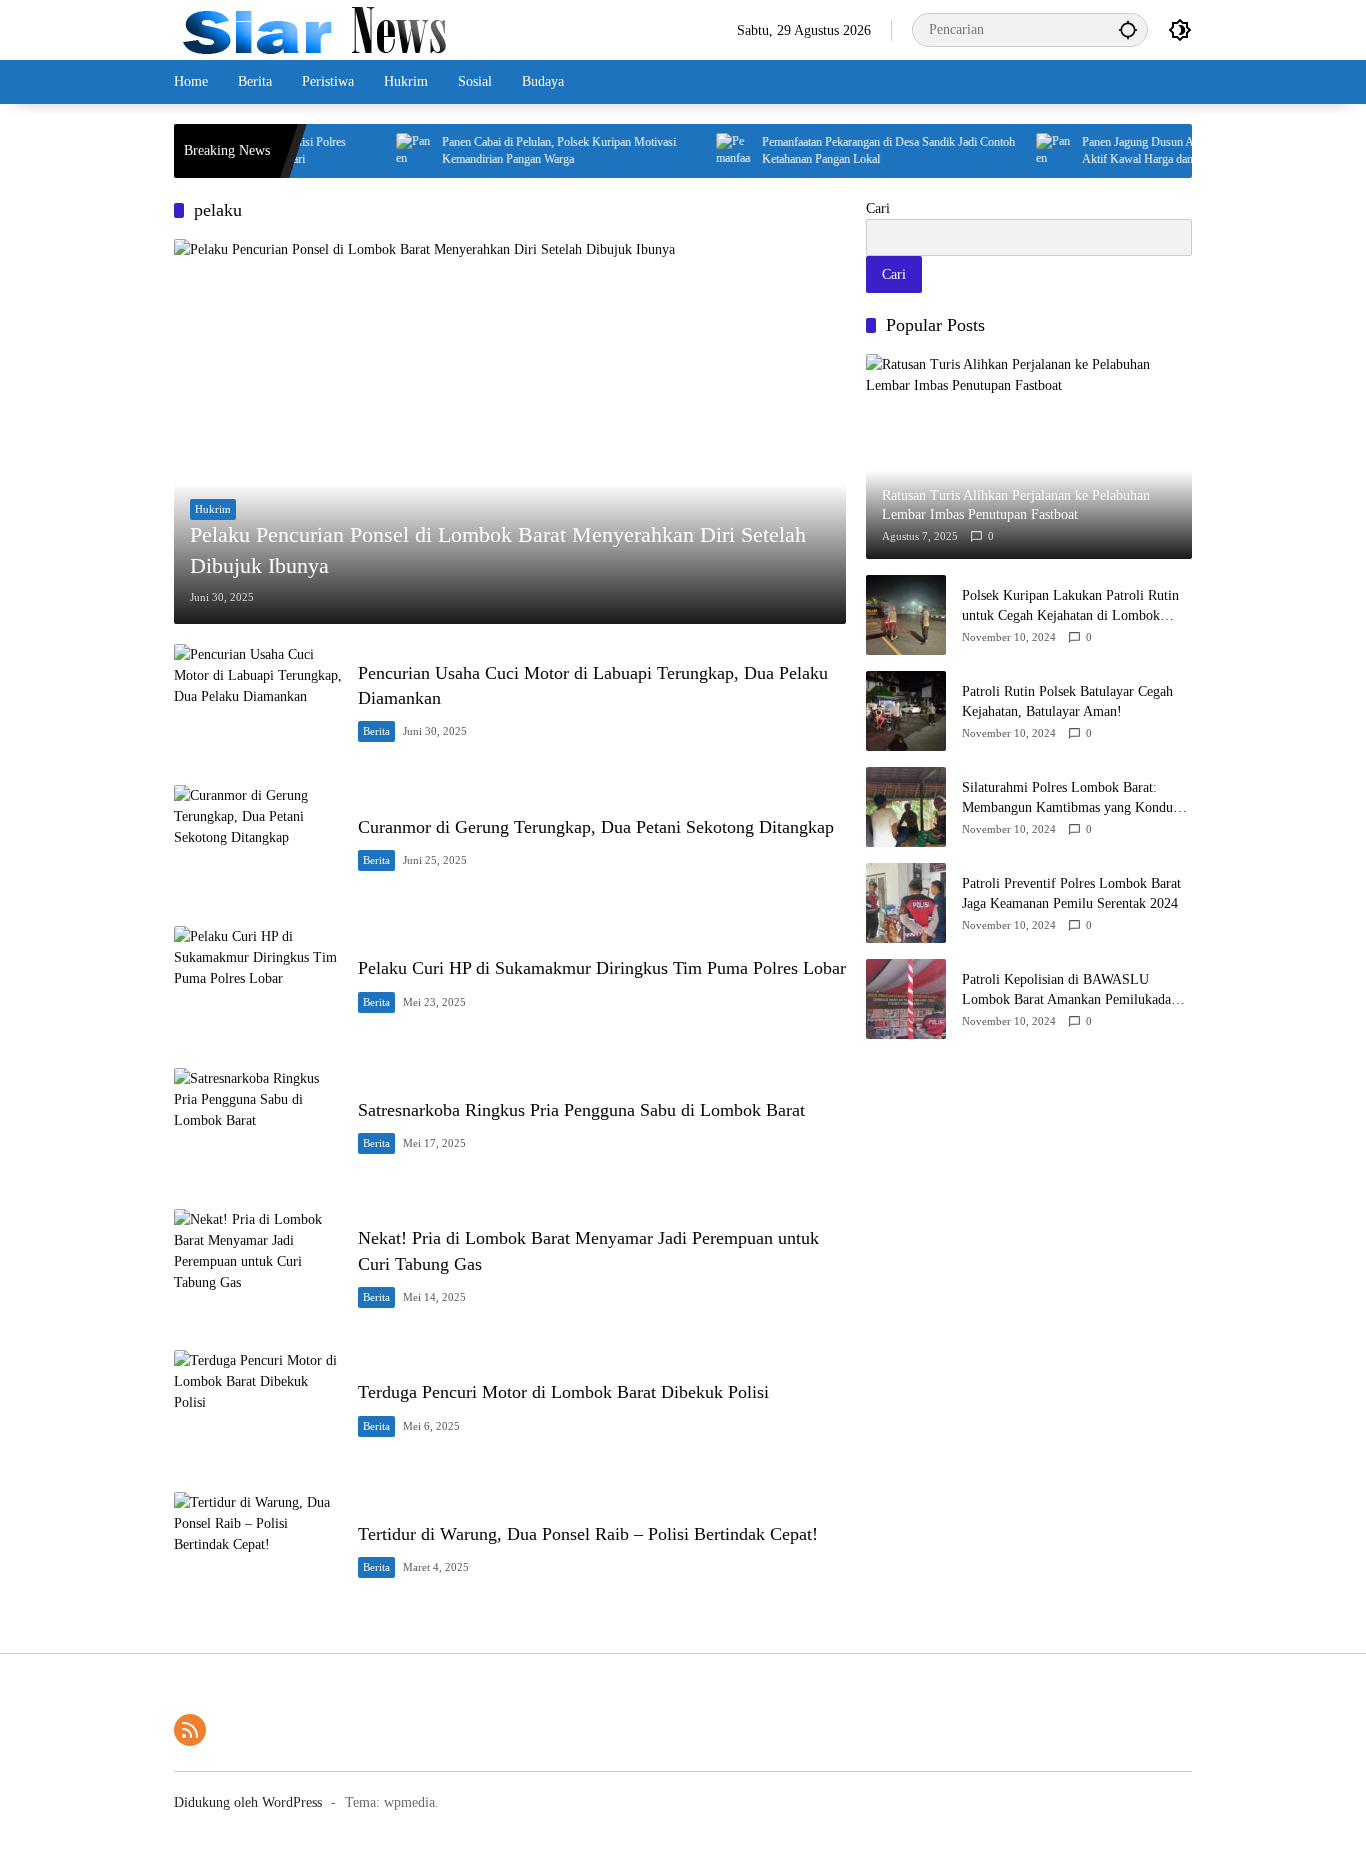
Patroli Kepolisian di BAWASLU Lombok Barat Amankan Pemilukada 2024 (1066, 990)
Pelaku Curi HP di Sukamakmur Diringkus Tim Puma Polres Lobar (602, 968)
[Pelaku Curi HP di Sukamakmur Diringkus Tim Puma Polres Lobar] (258, 986)
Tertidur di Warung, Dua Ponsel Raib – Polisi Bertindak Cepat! (588, 1534)
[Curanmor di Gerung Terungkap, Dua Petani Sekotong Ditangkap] (258, 845)
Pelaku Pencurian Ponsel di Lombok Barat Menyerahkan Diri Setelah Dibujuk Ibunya (498, 550)
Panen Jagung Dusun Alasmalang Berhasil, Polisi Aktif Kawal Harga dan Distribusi (1170, 150)
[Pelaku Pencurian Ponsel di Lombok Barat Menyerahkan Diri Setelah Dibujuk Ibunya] (510, 431)
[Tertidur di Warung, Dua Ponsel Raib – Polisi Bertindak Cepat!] (258, 1552)
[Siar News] (314, 28)
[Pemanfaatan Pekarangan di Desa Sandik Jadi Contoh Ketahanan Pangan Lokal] (705, 151)
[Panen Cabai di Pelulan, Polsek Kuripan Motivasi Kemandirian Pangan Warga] (385, 151)
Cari (878, 208)
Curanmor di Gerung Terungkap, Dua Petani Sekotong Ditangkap (596, 827)
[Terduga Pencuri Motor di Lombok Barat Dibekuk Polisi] (258, 1410)
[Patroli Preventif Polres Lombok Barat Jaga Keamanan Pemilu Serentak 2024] (906, 903)
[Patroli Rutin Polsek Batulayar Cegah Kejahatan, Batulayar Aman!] (906, 711)
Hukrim (213, 509)
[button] (1128, 29)
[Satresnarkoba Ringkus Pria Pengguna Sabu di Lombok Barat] (258, 1128)
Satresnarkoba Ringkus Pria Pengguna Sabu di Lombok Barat (581, 1110)
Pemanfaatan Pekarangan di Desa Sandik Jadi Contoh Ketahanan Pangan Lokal (859, 150)
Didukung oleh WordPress (248, 1802)
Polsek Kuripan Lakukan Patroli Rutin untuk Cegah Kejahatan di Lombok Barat (1070, 606)
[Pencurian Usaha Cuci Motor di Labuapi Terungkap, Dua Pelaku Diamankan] (258, 704)
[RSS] (190, 1730)
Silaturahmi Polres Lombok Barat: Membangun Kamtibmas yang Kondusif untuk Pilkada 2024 (1074, 798)
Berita (376, 731)
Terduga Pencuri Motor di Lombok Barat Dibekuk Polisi (563, 1392)
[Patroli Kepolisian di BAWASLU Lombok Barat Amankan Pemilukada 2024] (906, 999)
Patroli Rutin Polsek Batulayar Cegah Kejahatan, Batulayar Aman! (1067, 701)
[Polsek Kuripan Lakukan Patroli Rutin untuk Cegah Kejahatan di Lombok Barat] (906, 615)
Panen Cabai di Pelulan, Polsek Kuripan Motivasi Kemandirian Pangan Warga (530, 150)
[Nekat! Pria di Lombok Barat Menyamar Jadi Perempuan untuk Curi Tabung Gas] (258, 1269)
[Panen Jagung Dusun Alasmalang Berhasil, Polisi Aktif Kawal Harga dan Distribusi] (1025, 151)
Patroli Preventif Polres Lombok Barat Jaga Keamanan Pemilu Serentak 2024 (1071, 893)
